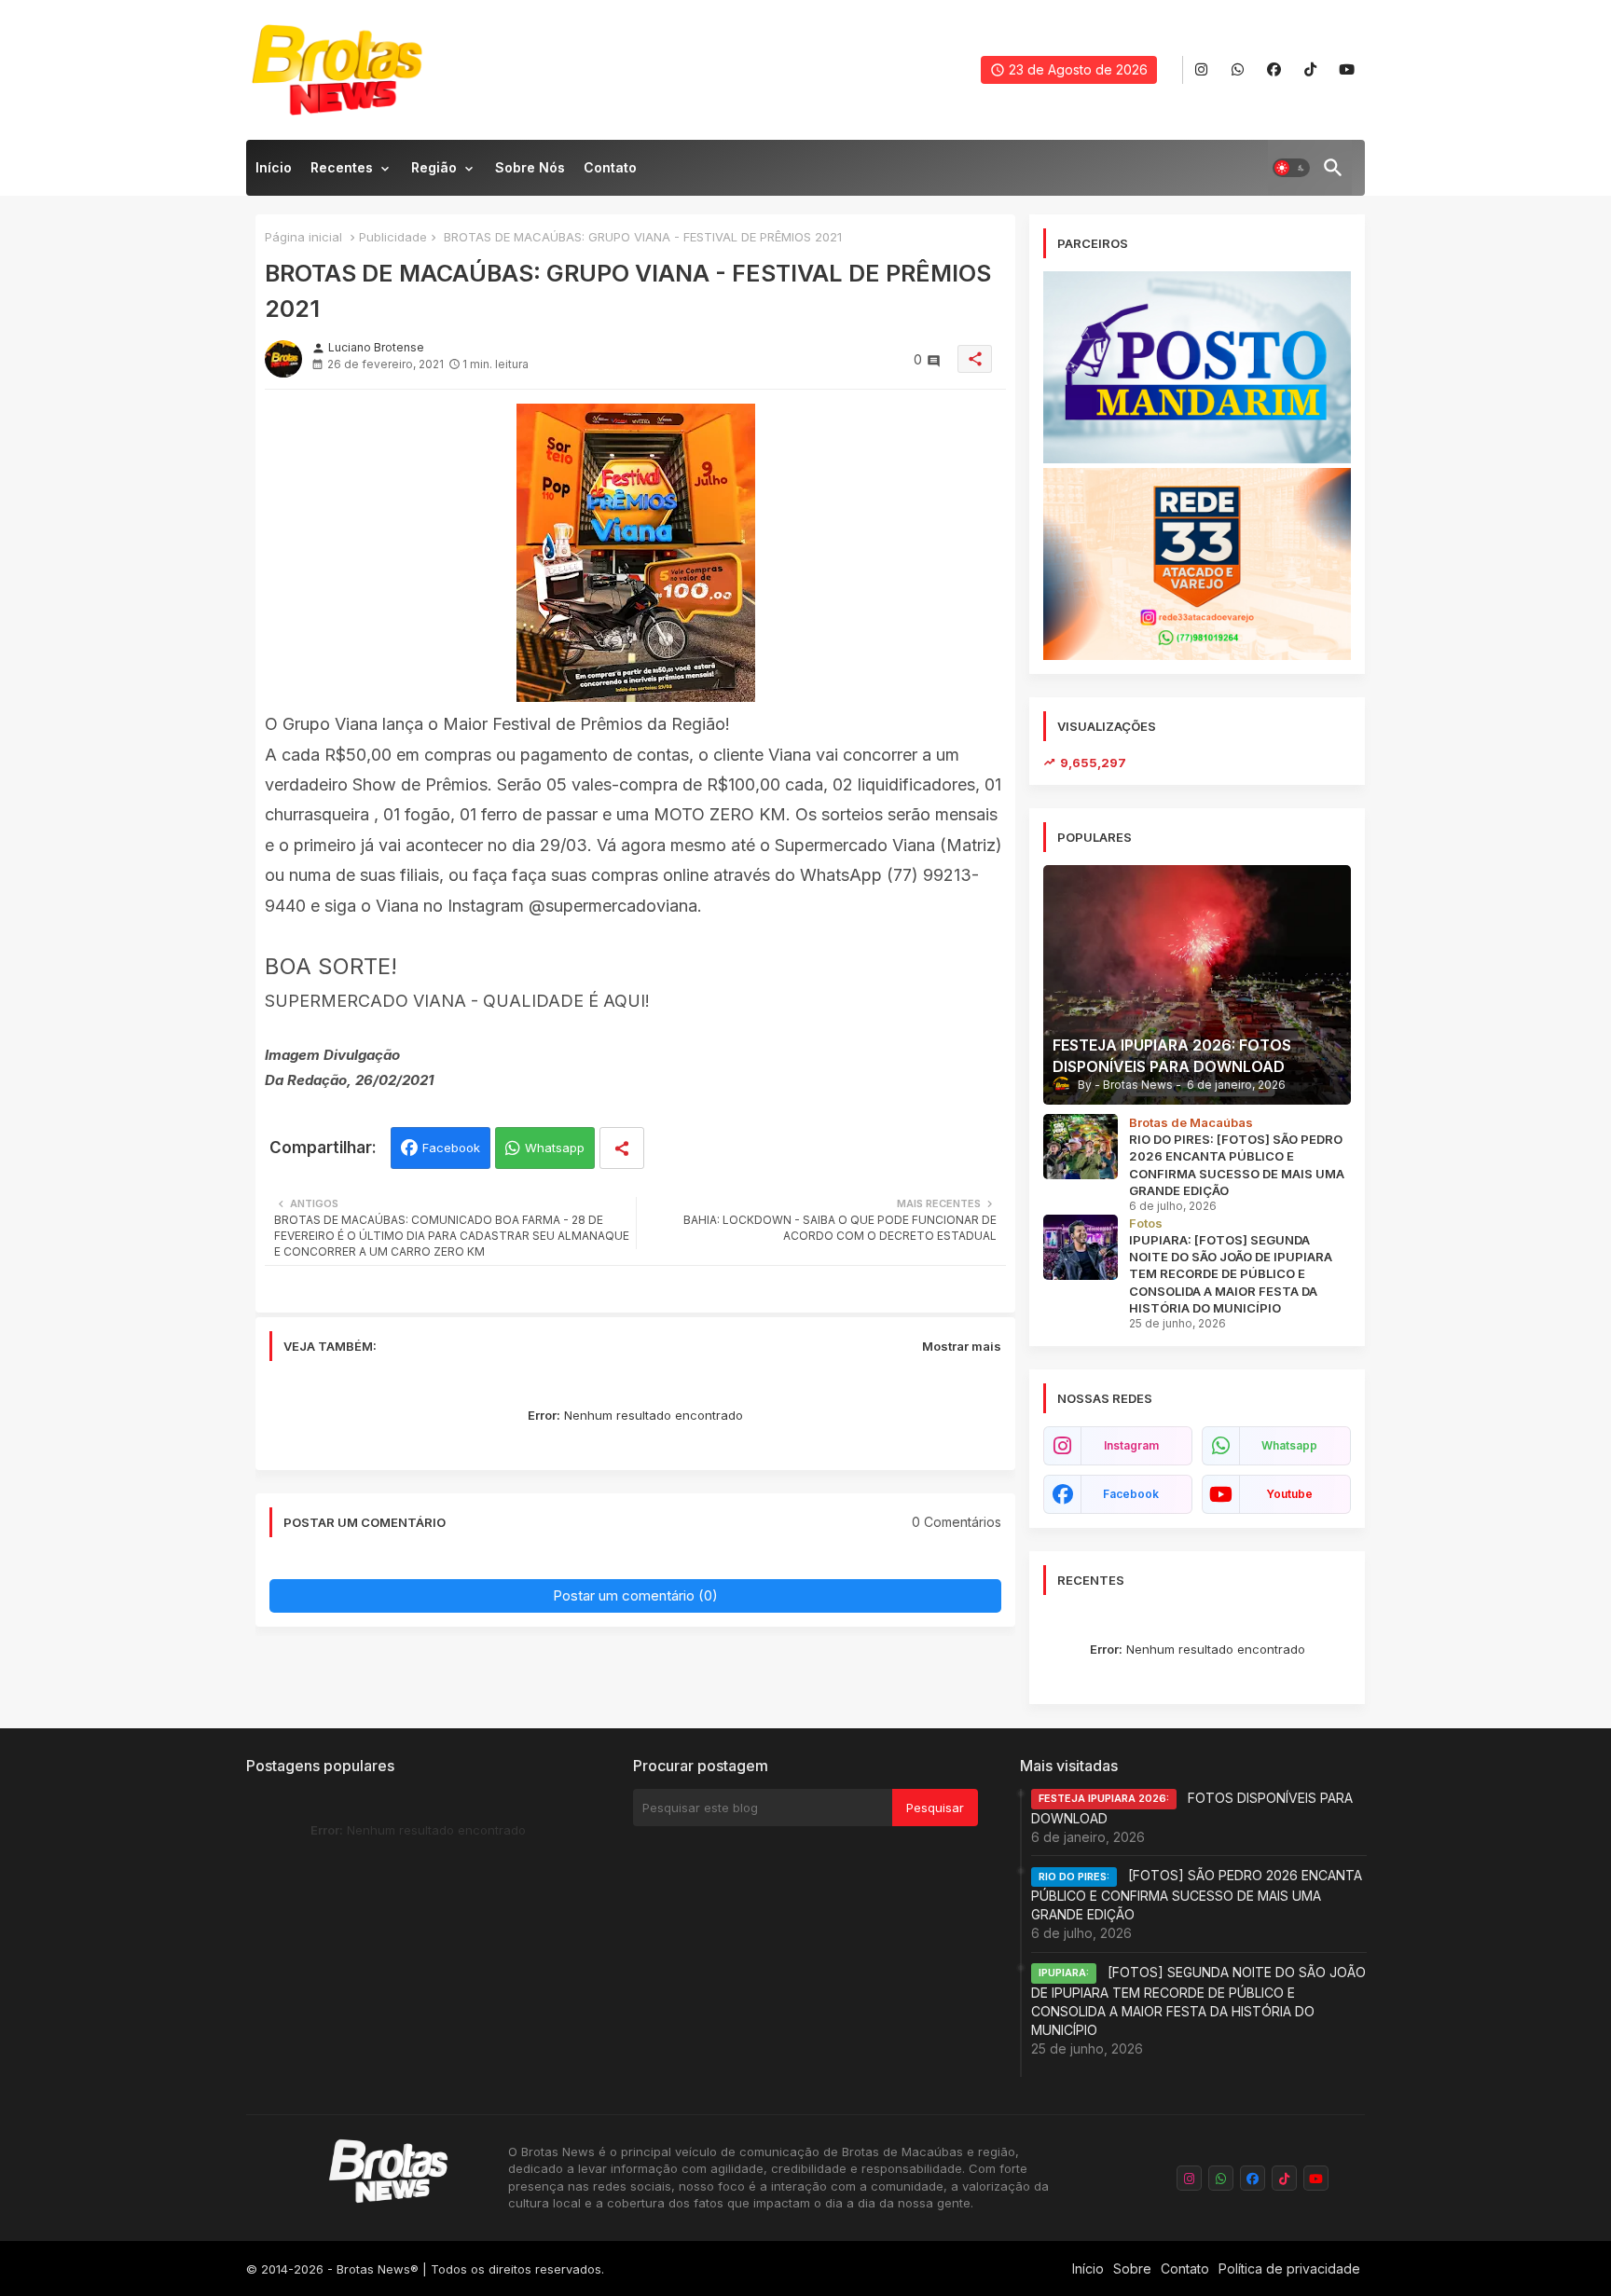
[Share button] (622, 1148)
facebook (1131, 1494)
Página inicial (303, 237)
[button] (1291, 168)
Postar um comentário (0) (635, 1595)
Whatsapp (555, 1148)
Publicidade (393, 237)
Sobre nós (530, 167)
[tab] (274, 172)
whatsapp (1289, 1445)
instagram (1131, 1445)
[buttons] (1201, 70)
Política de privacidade (1289, 2269)
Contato (610, 167)
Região (434, 167)
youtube (1289, 1494)
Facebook (451, 1148)
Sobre (1132, 2269)
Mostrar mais (962, 1346)
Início (274, 167)
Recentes (342, 167)
